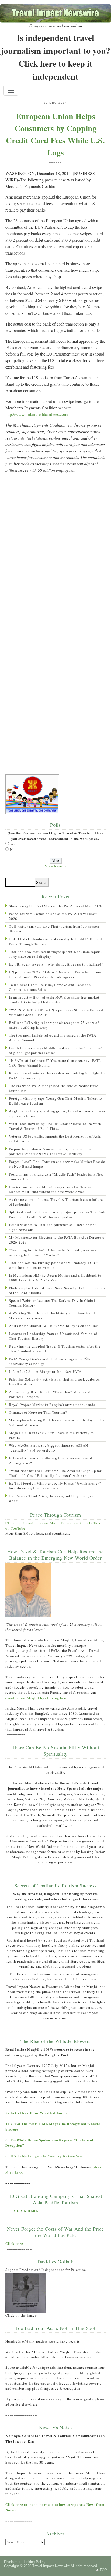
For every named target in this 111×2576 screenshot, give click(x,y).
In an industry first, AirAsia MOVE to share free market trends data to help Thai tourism (54, 1000)
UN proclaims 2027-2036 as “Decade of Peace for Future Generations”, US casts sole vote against (55, 974)
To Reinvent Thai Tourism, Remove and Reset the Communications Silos (50, 987)
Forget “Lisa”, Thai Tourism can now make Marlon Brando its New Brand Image (57, 1164)
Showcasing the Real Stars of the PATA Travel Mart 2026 (56, 906)
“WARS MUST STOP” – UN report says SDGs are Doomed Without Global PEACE (56, 1012)
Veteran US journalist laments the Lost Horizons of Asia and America (55, 1139)
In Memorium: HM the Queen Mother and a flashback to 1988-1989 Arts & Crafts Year (55, 1278)
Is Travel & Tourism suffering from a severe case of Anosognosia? (51, 1460)
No (12, 849)
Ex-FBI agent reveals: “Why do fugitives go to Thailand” (56, 964)
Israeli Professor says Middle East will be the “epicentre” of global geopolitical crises (56, 1050)
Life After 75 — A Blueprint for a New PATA (45, 1371)
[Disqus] (55, 556)
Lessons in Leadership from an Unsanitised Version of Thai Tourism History (53, 1336)
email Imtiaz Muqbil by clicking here (36, 1698)
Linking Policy (35, 2562)
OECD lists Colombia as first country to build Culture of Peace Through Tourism (55, 941)
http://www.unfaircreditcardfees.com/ (37, 414)
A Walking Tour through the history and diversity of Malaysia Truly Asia (52, 1316)
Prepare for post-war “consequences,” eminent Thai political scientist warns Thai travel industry (51, 1151)
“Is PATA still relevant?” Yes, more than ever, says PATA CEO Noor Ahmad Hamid (55, 1063)
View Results (55, 866)
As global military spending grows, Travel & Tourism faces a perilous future (57, 1113)
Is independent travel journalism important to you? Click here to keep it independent (55, 57)
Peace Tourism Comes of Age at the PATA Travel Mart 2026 (53, 916)
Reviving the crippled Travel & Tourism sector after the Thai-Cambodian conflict (55, 1349)
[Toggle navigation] (11, 90)
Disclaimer (12, 2562)
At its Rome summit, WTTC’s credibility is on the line (53, 1326)
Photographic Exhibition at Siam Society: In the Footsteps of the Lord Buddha (57, 1290)
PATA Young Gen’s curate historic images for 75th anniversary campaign (50, 1361)
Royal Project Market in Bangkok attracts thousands (52, 1405)
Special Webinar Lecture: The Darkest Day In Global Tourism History (52, 1303)
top (103, 2570)
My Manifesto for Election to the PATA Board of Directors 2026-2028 (57, 1240)
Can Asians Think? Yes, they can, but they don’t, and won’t (52, 1498)
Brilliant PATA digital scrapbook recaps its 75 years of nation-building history (54, 1025)
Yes (13, 844)
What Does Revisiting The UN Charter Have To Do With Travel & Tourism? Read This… (55, 1126)
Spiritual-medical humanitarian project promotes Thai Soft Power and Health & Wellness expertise (57, 1214)
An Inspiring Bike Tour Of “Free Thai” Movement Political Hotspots (50, 1394)
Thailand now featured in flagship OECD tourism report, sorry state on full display (55, 954)
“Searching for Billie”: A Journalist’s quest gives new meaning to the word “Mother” (53, 1252)
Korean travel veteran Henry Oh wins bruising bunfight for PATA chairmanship (57, 1076)
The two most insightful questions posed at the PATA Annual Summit (52, 1038)
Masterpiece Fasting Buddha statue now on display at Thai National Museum (57, 1423)
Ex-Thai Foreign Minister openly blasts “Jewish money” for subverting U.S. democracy (55, 1486)
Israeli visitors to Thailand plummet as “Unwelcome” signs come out (53, 1227)
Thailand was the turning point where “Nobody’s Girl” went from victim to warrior (54, 1265)
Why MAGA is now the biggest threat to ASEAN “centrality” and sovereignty (48, 1448)
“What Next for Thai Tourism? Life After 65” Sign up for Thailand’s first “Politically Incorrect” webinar (55, 1473)
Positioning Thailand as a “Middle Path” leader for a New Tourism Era (56, 1177)
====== (55, 162)
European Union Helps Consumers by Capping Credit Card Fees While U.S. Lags (55, 134)
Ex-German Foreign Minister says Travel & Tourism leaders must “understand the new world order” (51, 1189)
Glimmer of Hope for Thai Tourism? (38, 1412)
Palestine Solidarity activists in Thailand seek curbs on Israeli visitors (54, 1382)
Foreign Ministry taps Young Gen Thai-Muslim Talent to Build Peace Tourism (55, 1101)
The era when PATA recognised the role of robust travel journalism (54, 1088)
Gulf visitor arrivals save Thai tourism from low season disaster (54, 929)
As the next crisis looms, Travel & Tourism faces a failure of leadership (56, 1202)
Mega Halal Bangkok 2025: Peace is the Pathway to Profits (51, 1435)
